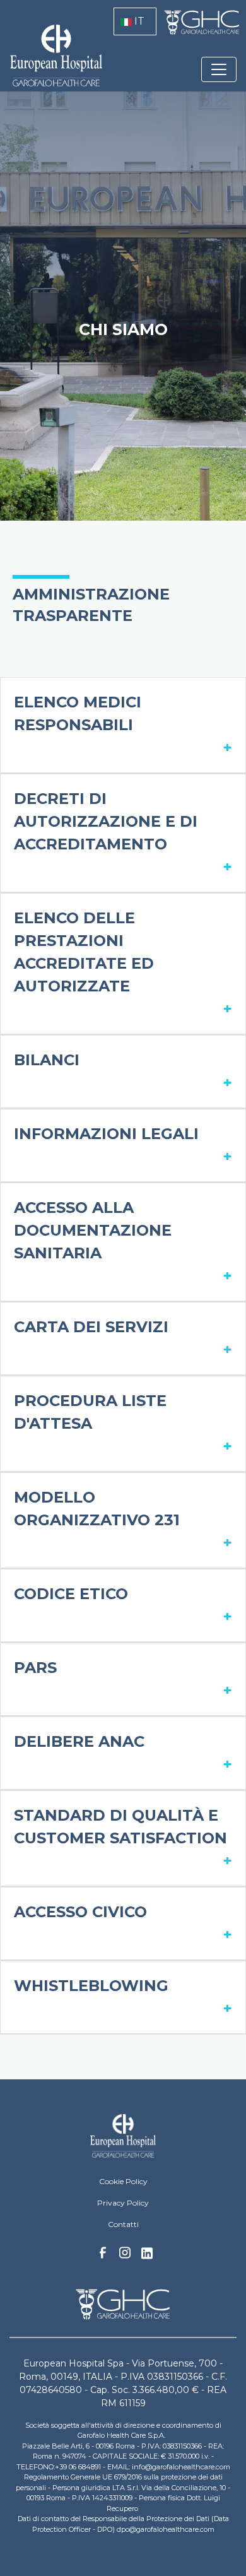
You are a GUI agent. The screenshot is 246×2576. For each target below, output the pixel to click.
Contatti (123, 2224)
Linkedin (147, 2257)
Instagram (125, 2256)
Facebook (103, 2256)
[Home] (123, 2136)
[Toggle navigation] (219, 69)
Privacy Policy (123, 2203)
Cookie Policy (123, 2181)
